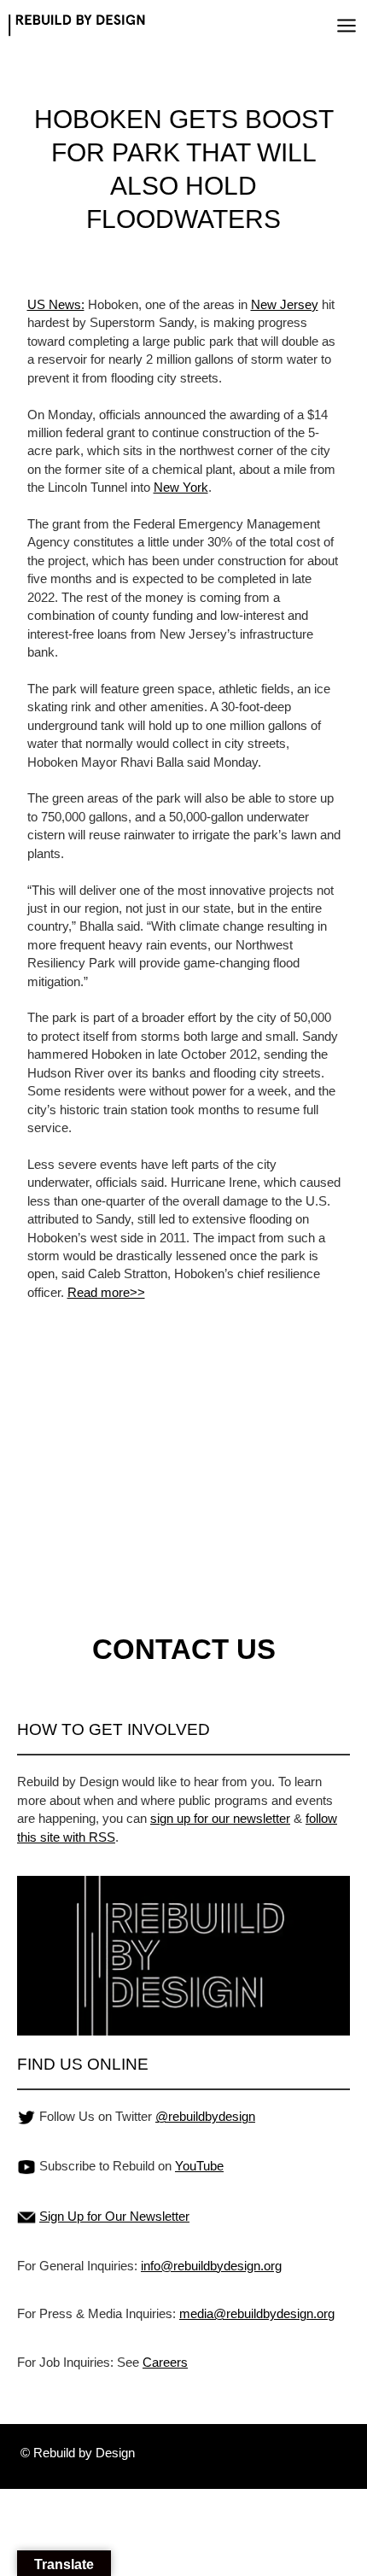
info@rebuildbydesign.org (211, 2266)
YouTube (199, 2166)
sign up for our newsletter (220, 1818)
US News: (56, 304)
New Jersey (285, 304)
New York (181, 487)
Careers (165, 2362)
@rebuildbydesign (205, 2116)
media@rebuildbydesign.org (257, 2313)
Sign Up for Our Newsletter (114, 2216)
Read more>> (106, 1292)
